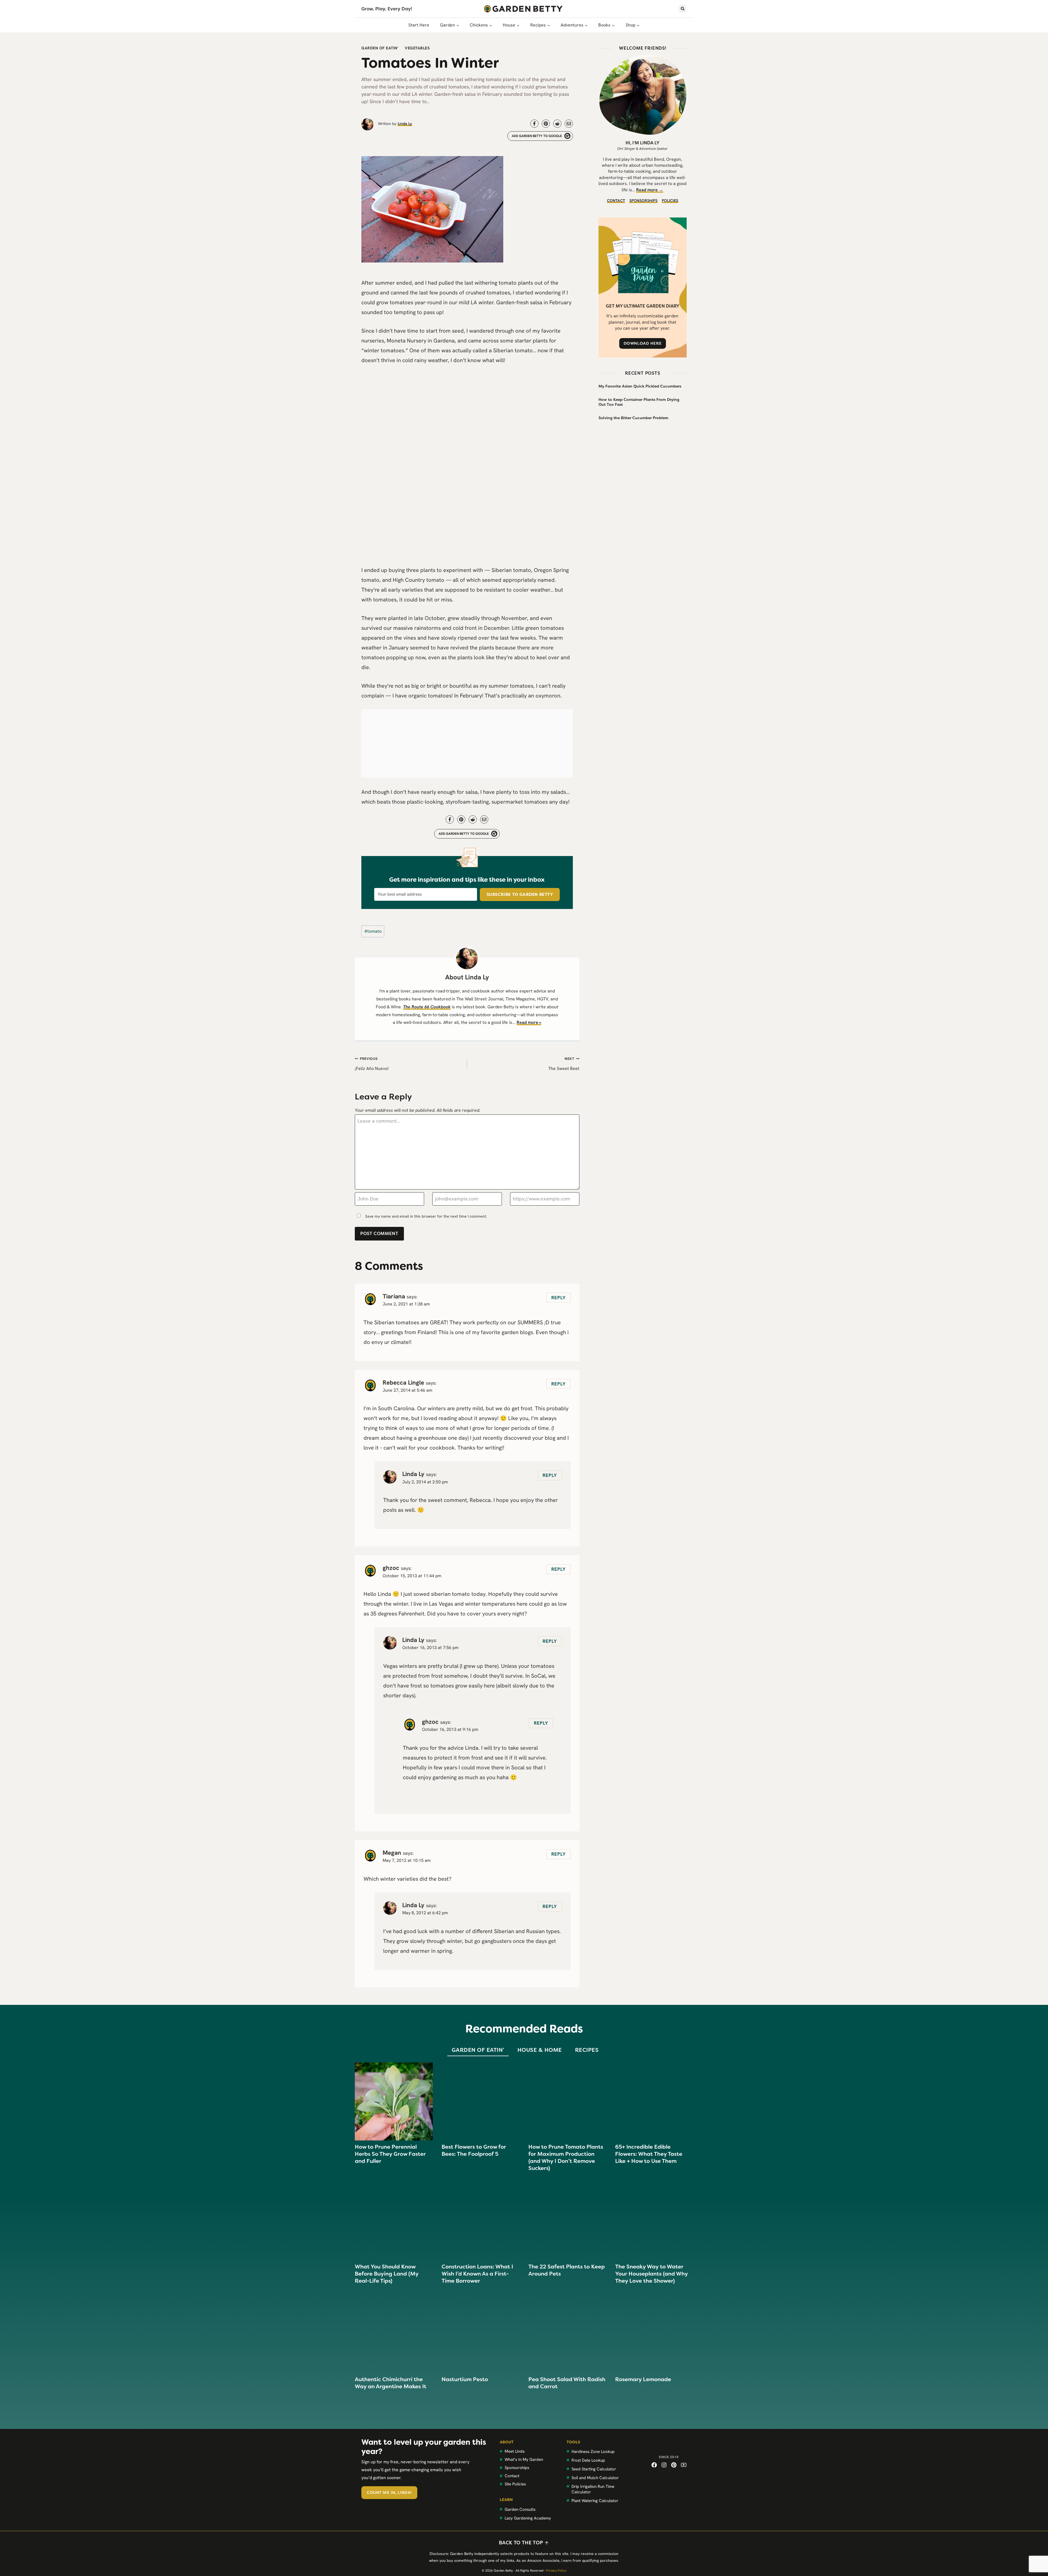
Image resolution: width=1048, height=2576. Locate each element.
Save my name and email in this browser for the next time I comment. (426, 1216)
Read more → (650, 190)
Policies (670, 201)
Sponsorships (643, 201)
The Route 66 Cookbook (427, 1007)
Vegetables (417, 48)
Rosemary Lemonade (643, 2379)
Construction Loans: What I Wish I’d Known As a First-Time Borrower (477, 2274)
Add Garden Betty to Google (537, 136)
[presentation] (394, 2101)
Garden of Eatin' (380, 48)
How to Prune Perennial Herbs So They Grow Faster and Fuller (390, 2154)
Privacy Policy (556, 2571)
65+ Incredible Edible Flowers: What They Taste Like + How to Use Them (649, 2154)
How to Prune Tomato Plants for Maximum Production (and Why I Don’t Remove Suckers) (566, 2157)
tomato (373, 931)
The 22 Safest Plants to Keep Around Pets (567, 2270)
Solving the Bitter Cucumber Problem (633, 418)
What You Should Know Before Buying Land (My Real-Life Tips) (387, 2274)
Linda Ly (405, 124)
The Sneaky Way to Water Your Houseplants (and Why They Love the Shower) (651, 2274)
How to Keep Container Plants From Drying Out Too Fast (639, 402)
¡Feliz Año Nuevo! (372, 1064)
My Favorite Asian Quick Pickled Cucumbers (640, 386)
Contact (616, 201)
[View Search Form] (683, 9)
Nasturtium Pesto (465, 2379)
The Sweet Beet (564, 1064)
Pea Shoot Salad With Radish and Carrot (567, 2383)
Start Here (419, 25)
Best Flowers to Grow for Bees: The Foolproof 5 (474, 2150)
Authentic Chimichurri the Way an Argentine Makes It (391, 2383)
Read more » (529, 1022)
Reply (559, 1298)
